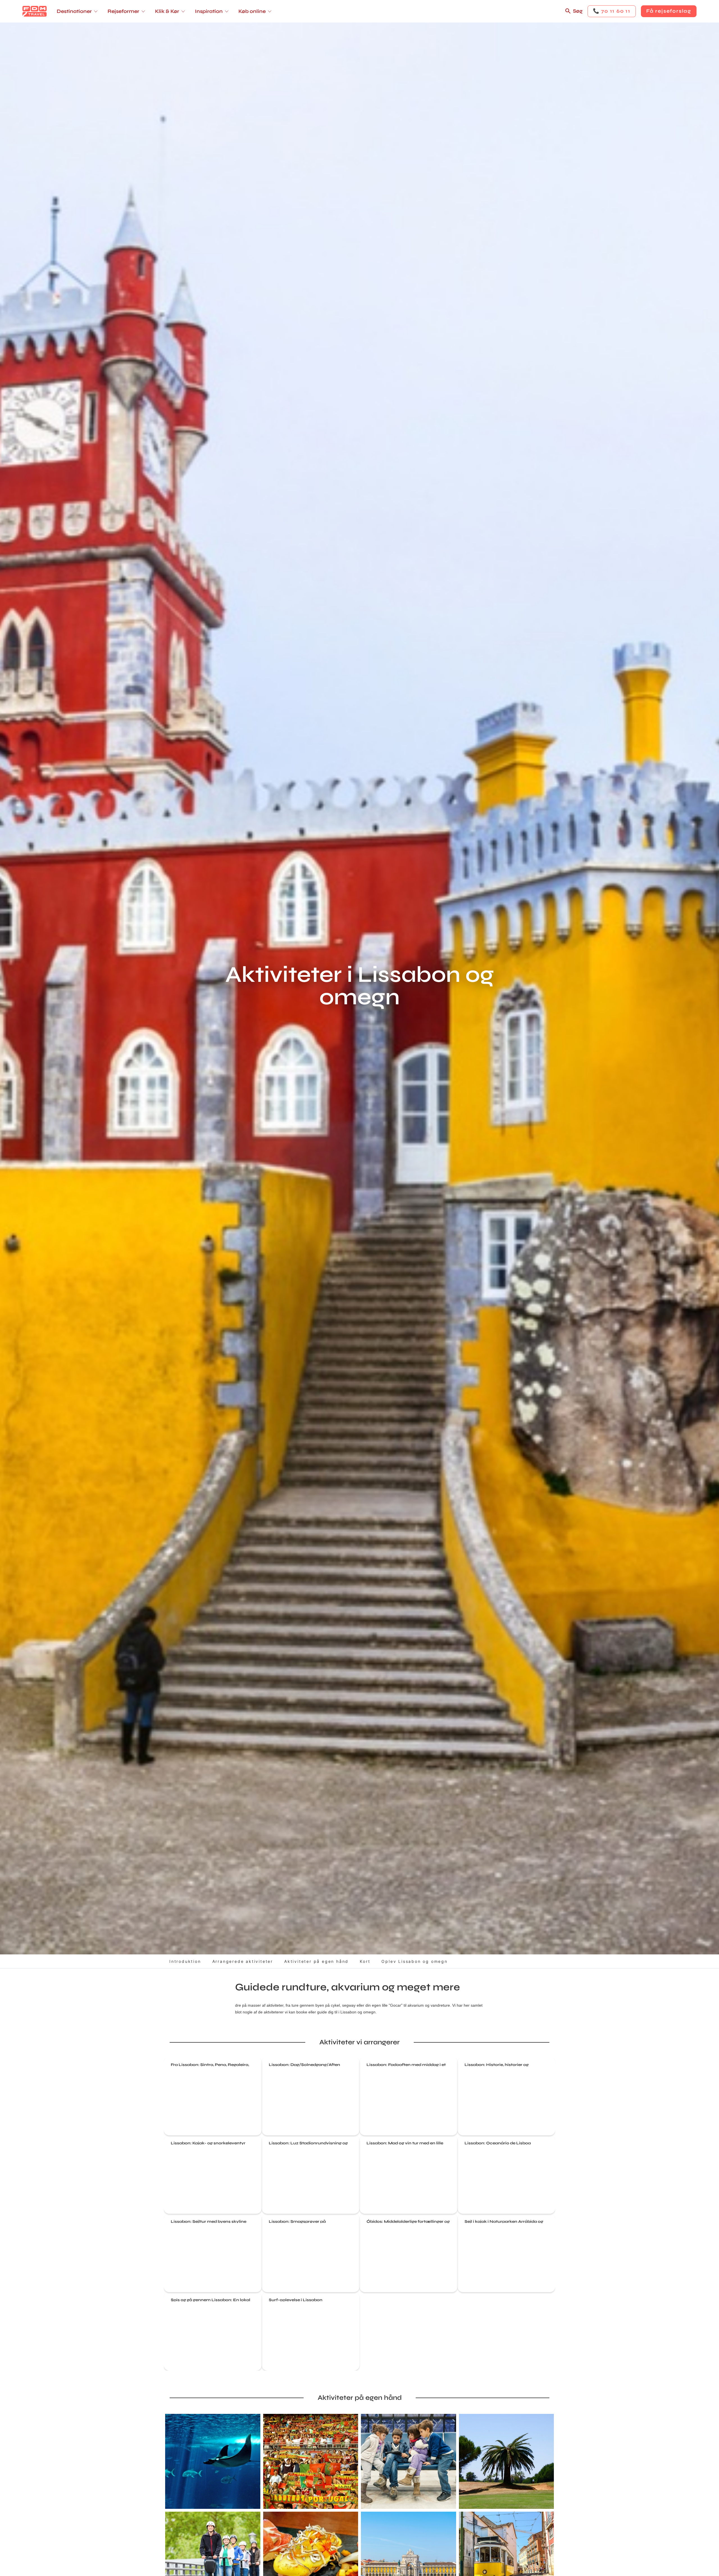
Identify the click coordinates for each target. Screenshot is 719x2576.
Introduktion (185, 1961)
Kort (365, 1961)
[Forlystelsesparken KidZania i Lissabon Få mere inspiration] (409, 2461)
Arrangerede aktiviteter (243, 1961)
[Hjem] (35, 11)
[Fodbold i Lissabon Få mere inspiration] (311, 2461)
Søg (578, 11)
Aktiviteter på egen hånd (316, 1961)
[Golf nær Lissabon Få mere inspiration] (507, 2461)
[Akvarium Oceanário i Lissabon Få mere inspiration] (213, 2461)
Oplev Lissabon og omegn (414, 1961)
